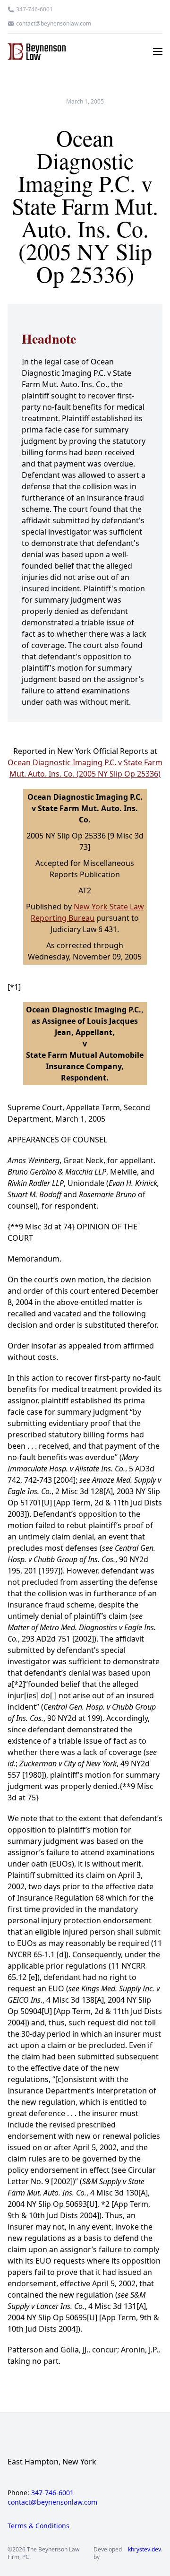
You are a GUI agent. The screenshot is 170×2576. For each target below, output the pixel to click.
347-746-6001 (34, 9)
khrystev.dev (144, 2550)
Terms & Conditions (38, 2526)
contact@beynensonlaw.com (54, 24)
